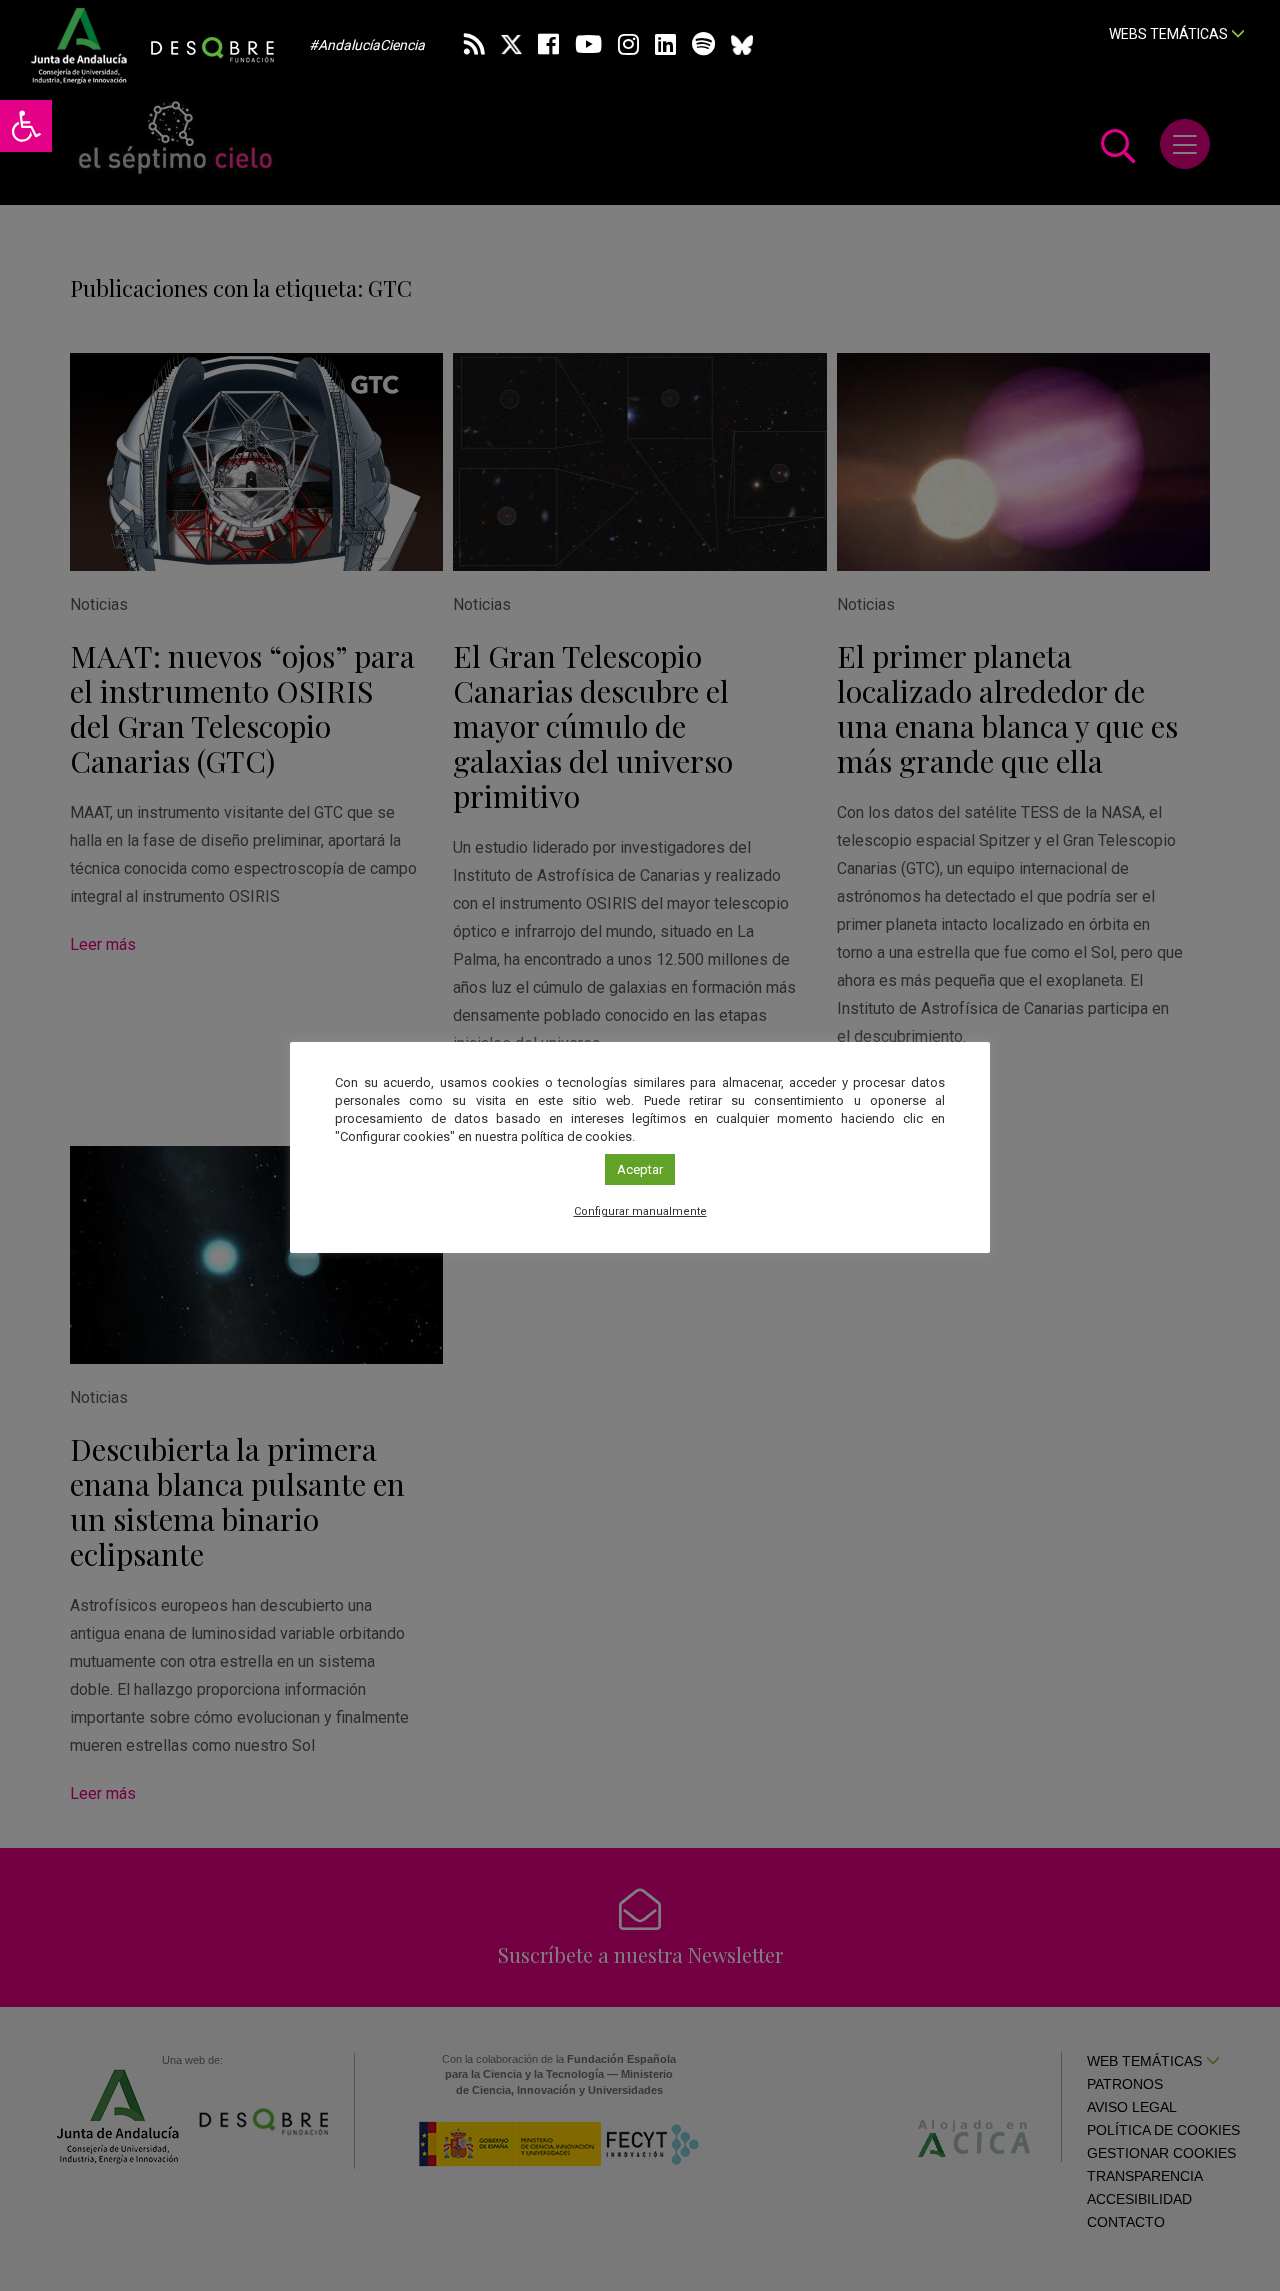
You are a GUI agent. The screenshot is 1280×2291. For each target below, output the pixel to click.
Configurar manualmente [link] (640, 1211)
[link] (26, 126)
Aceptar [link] (640, 1169)
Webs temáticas (1170, 34)
